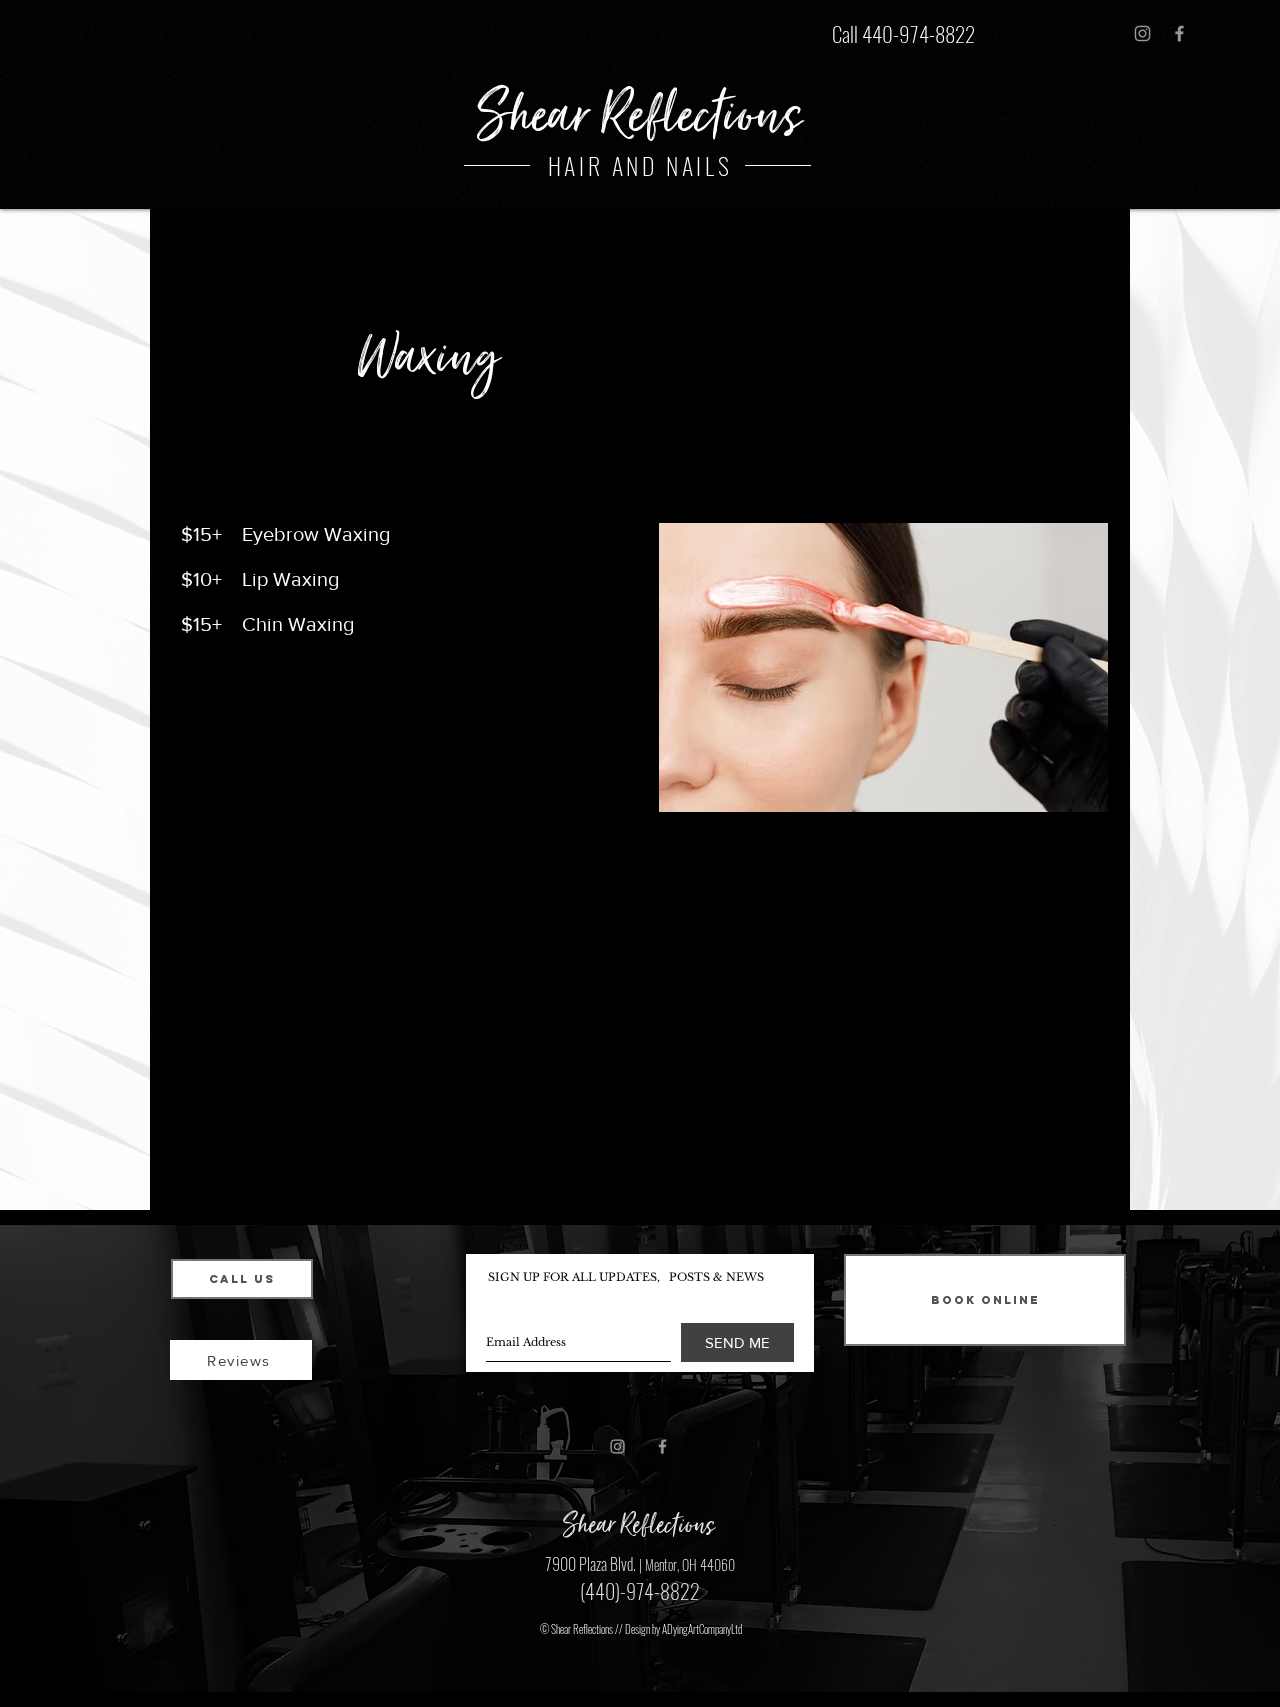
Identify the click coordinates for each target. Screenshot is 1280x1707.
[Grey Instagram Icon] (1142, 33)
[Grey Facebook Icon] (1179, 33)
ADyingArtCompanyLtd (702, 1629)
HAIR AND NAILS (640, 165)
